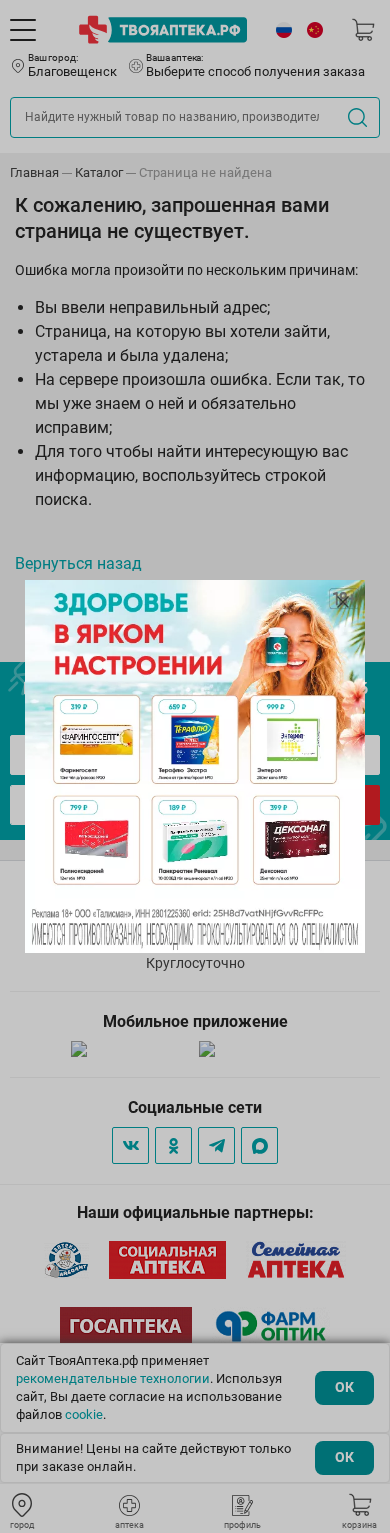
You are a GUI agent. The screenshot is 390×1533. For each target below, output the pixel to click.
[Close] (343, 602)
